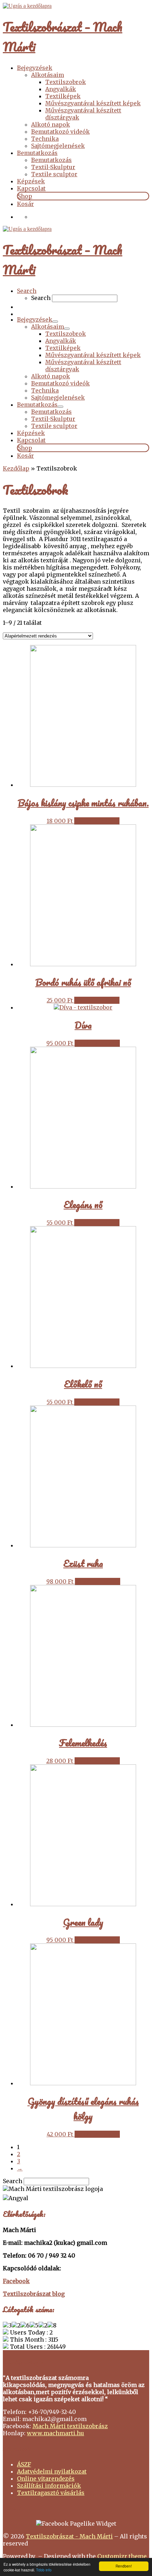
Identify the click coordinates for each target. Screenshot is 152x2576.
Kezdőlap (16, 468)
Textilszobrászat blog (34, 2294)
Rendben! (124, 2566)
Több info (44, 2570)
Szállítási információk (49, 2486)
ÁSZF (24, 2464)
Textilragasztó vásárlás (51, 2493)
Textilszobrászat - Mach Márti (69, 2536)
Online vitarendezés (46, 2478)
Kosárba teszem (97, 821)
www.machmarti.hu (55, 2433)
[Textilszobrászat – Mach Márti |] (27, 6)
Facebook (16, 2281)
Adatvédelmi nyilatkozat (52, 2471)
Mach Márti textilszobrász (70, 2426)
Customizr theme (122, 2556)
